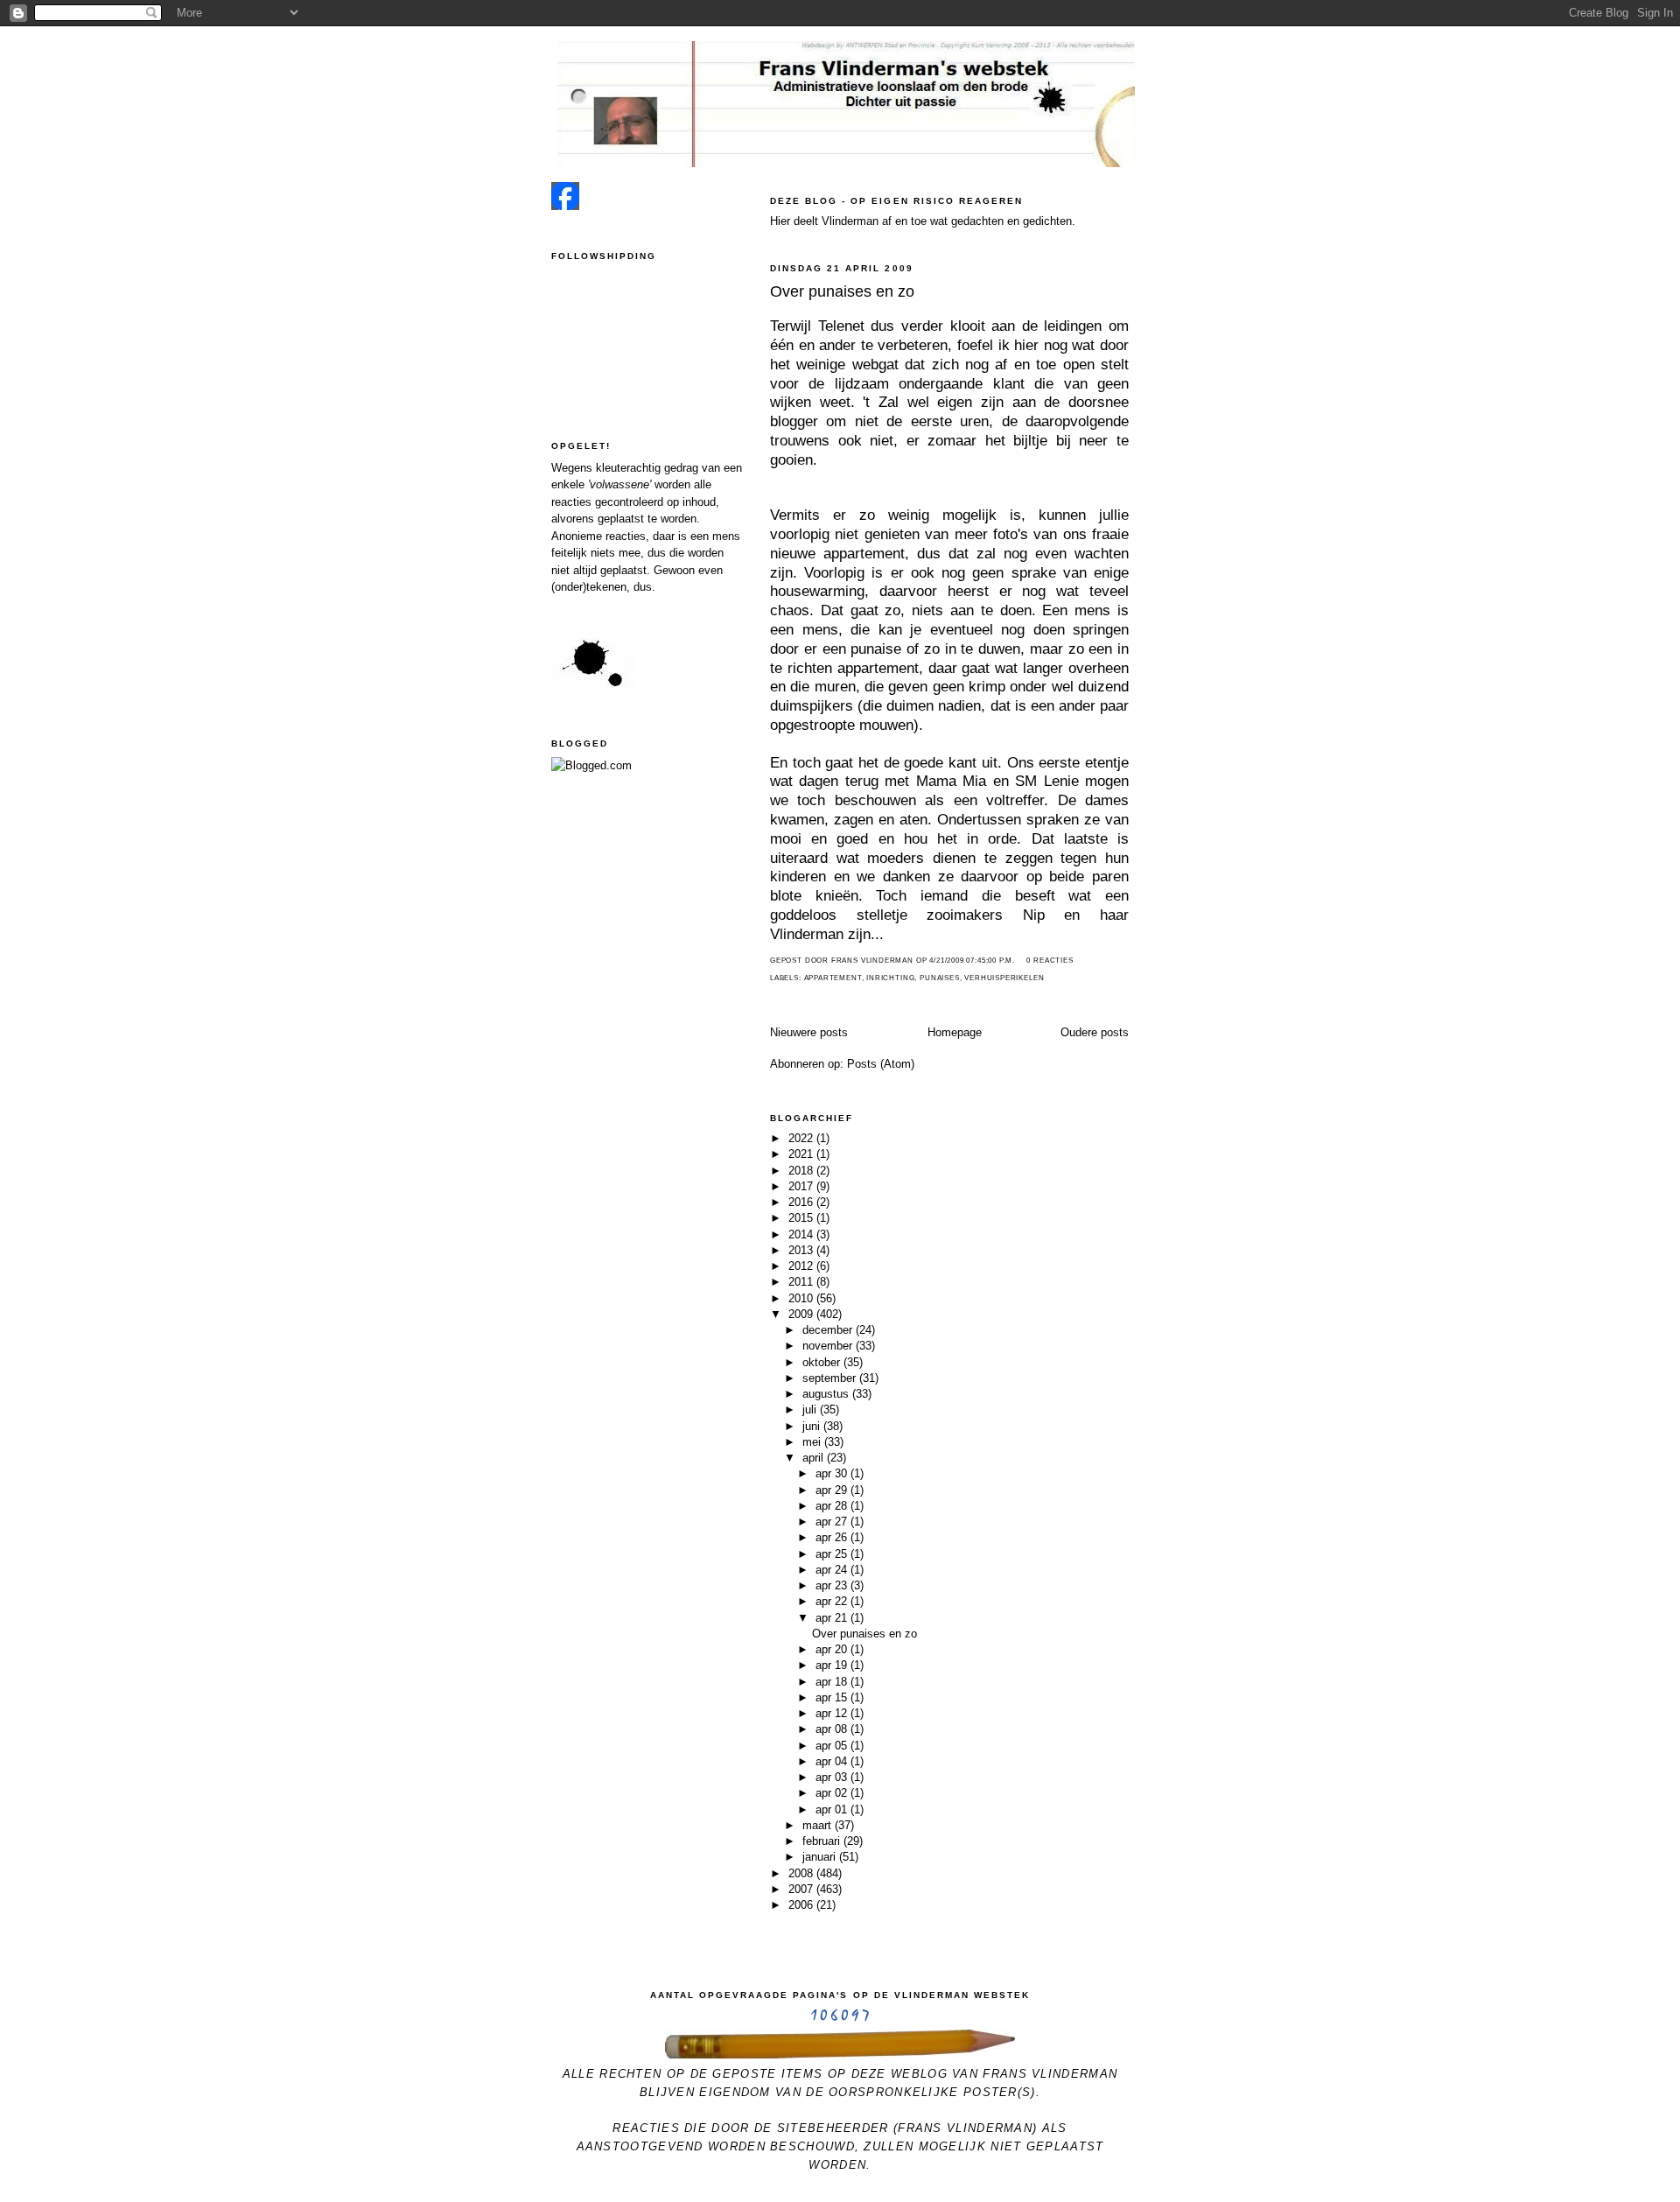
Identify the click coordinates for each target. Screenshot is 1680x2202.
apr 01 (833, 1809)
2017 (802, 1186)
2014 (802, 1234)
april (815, 1458)
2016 (802, 1202)
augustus (827, 1394)
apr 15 (833, 1697)
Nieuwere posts (809, 1032)
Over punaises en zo (842, 291)
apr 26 (833, 1537)
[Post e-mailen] (1020, 961)
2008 (802, 1873)
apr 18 (833, 1682)
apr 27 (833, 1522)
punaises (940, 978)
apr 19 (833, 1665)
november (829, 1346)
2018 (802, 1171)
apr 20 (833, 1649)
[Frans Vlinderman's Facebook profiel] (565, 206)
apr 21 (833, 1618)
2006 (802, 1905)
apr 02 (833, 1793)
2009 (802, 1314)
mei (813, 1442)
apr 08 (833, 1729)
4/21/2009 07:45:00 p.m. (972, 961)
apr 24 (833, 1570)
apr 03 (833, 1777)
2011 (802, 1282)
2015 (802, 1218)
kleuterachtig (628, 468)
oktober (823, 1362)
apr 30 (833, 1473)
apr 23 (833, 1585)
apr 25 (833, 1554)
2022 (802, 1138)
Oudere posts (1095, 1032)
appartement (833, 978)
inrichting (890, 978)
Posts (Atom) (881, 1064)
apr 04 (833, 1761)
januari (821, 1857)
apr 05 (833, 1746)
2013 (802, 1250)
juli (811, 1410)
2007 (802, 1889)
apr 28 (833, 1506)
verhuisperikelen (1004, 978)
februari (823, 1841)
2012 (802, 1266)
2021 (802, 1154)
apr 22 (833, 1601)
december (829, 1330)
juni (813, 1426)
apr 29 (833, 1490)
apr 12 (833, 1713)
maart (819, 1825)
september (831, 1378)
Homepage (955, 1032)
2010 (802, 1298)
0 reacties (1050, 961)
